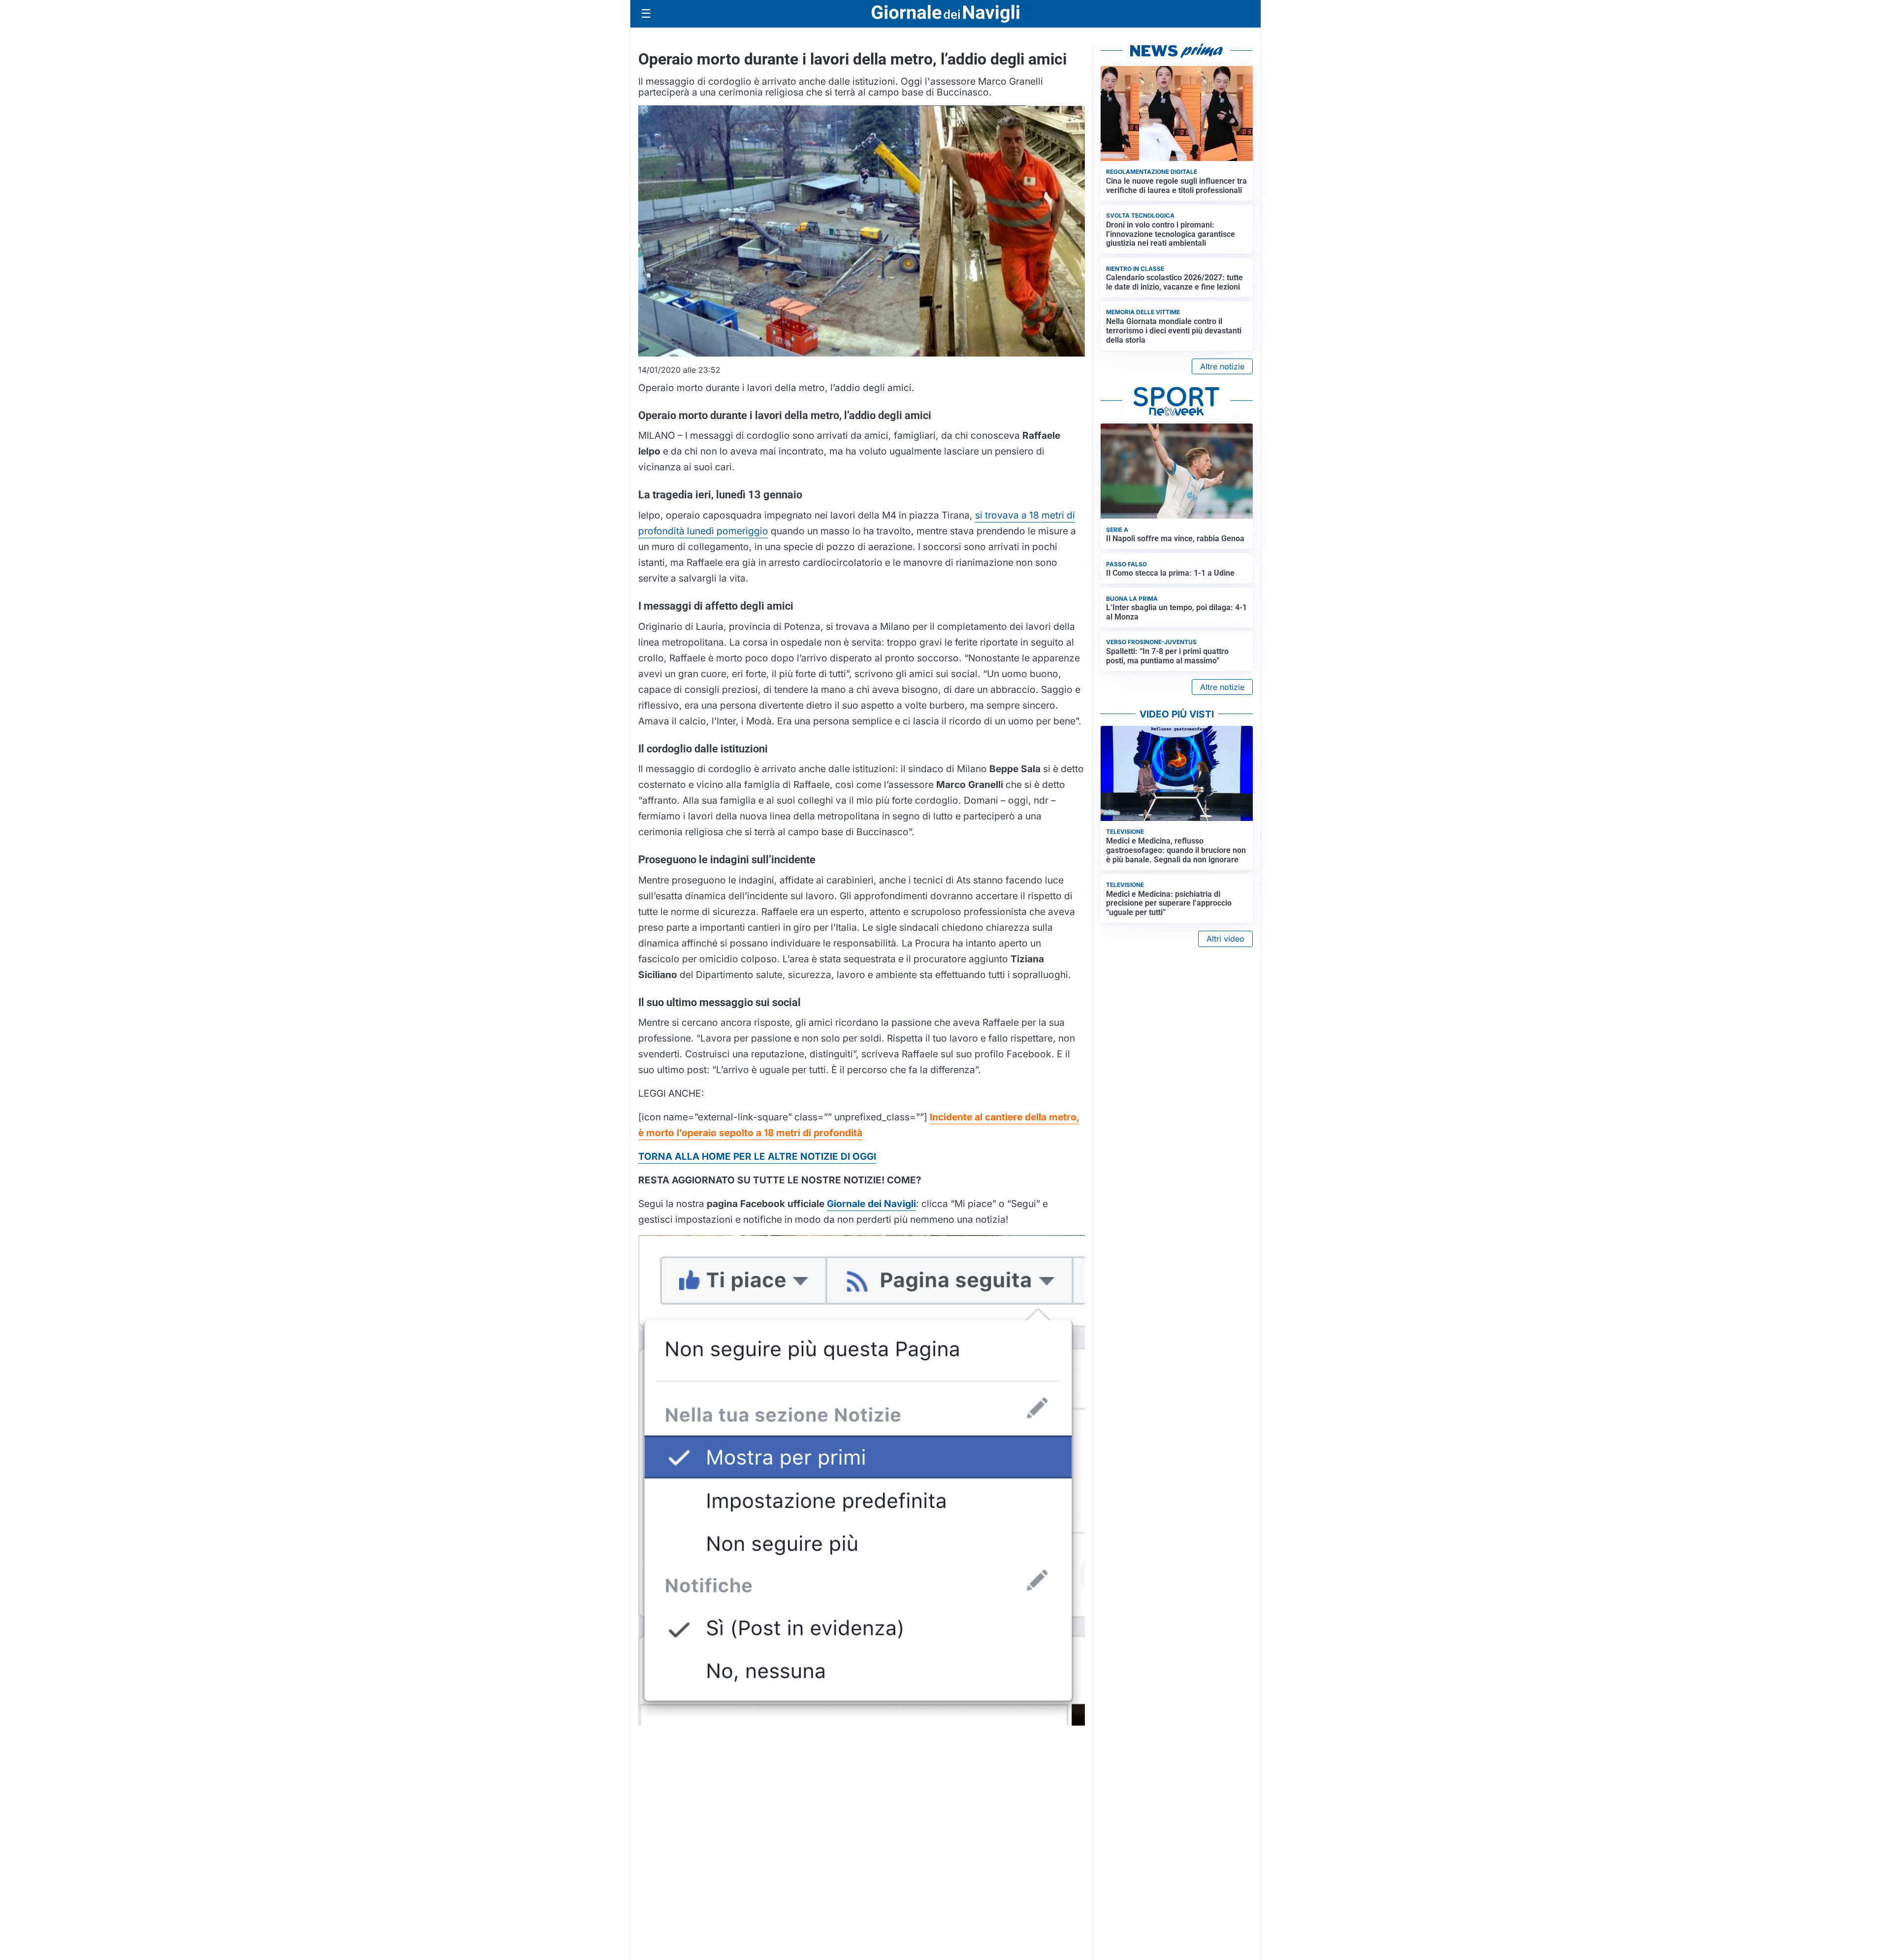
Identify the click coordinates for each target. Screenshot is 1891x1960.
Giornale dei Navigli (871, 1204)
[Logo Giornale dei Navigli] (945, 14)
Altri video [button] (1225, 939)
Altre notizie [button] (1222, 366)
